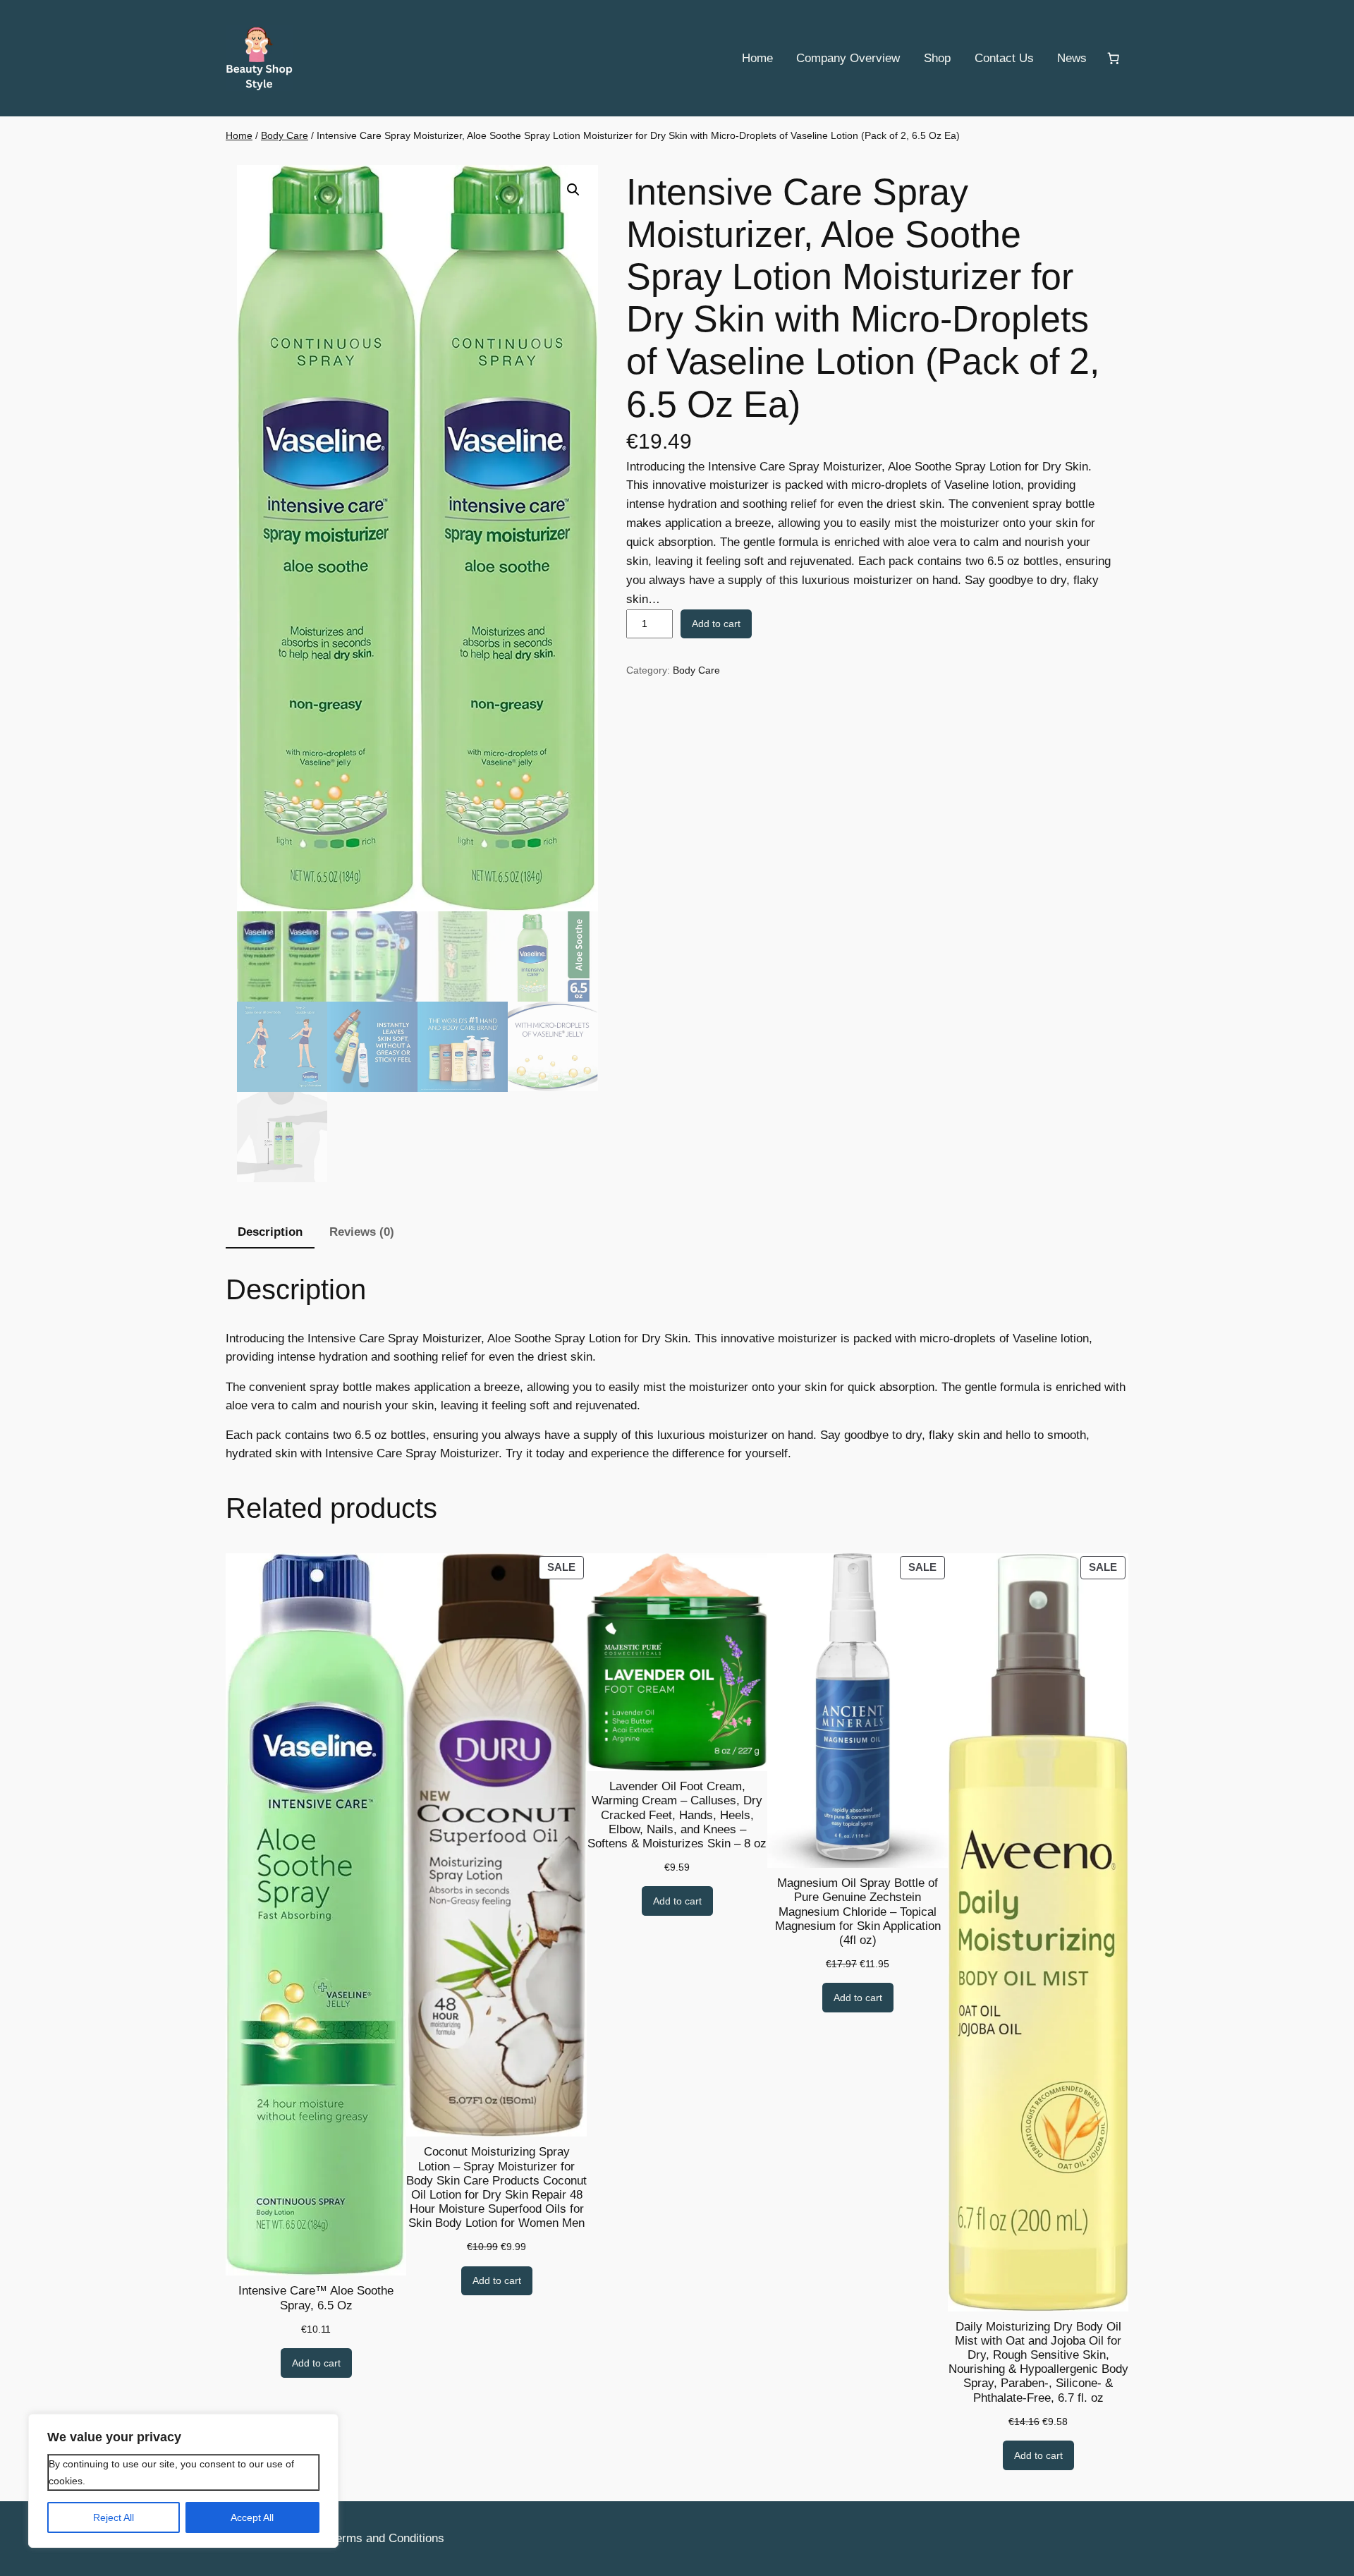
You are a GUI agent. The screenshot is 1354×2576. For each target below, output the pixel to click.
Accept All (252, 2517)
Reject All (114, 2517)
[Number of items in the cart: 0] (1114, 59)
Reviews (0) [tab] (362, 1232)
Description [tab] (270, 1232)
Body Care (285, 135)
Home (239, 135)
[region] (183, 2481)
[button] (573, 190)
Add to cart (716, 624)
